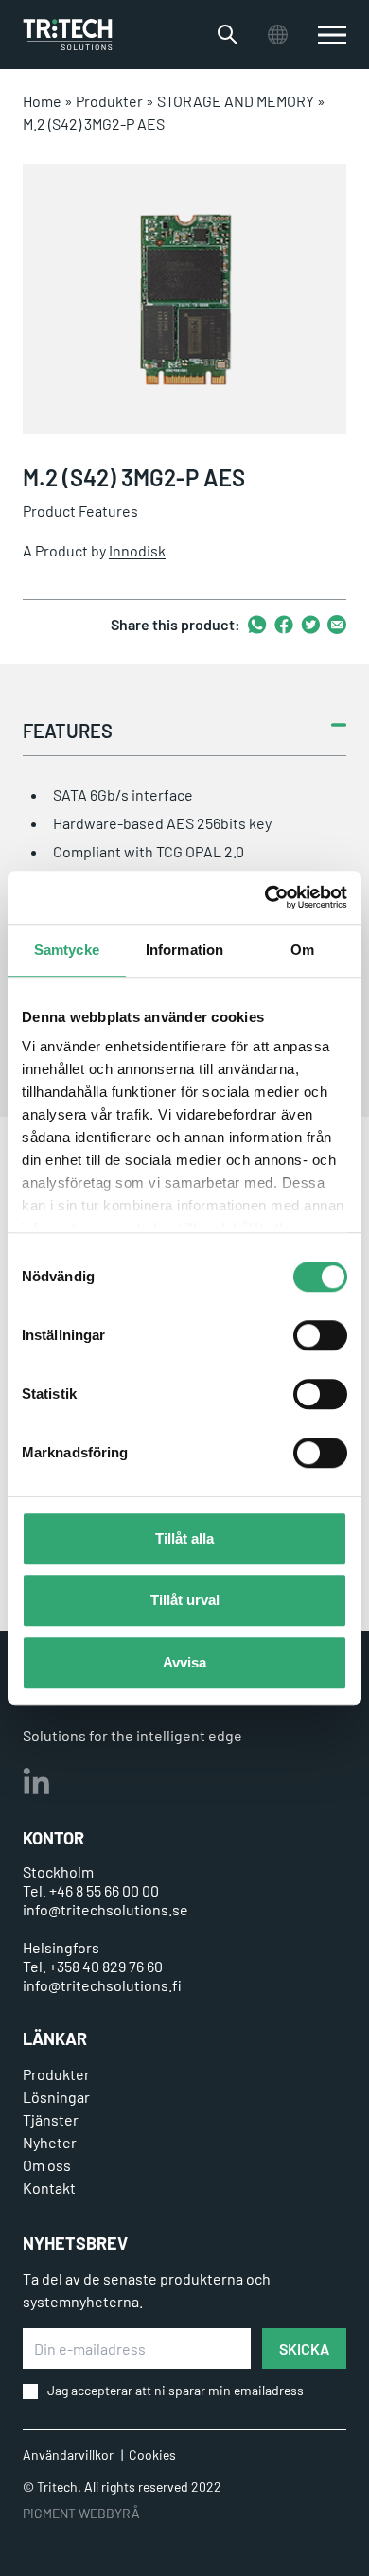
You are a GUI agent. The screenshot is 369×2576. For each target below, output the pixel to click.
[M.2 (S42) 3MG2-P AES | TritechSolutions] (68, 35)
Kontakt (49, 2188)
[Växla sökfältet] (228, 35)
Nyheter (50, 2142)
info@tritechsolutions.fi (102, 1985)
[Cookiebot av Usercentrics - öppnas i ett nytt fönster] (265, 897)
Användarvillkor (68, 2454)
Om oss (47, 2165)
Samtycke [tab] (67, 950)
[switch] (320, 1335)
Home (42, 101)
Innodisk (137, 550)
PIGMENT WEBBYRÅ (81, 2513)
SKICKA (304, 2348)
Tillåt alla (184, 1538)
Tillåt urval (185, 1600)
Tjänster (51, 2119)
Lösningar (56, 2097)
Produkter (109, 101)
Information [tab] (184, 950)
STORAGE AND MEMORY (236, 101)
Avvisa (184, 1662)
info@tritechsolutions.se (105, 1909)
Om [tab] (302, 950)
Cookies (152, 2454)
